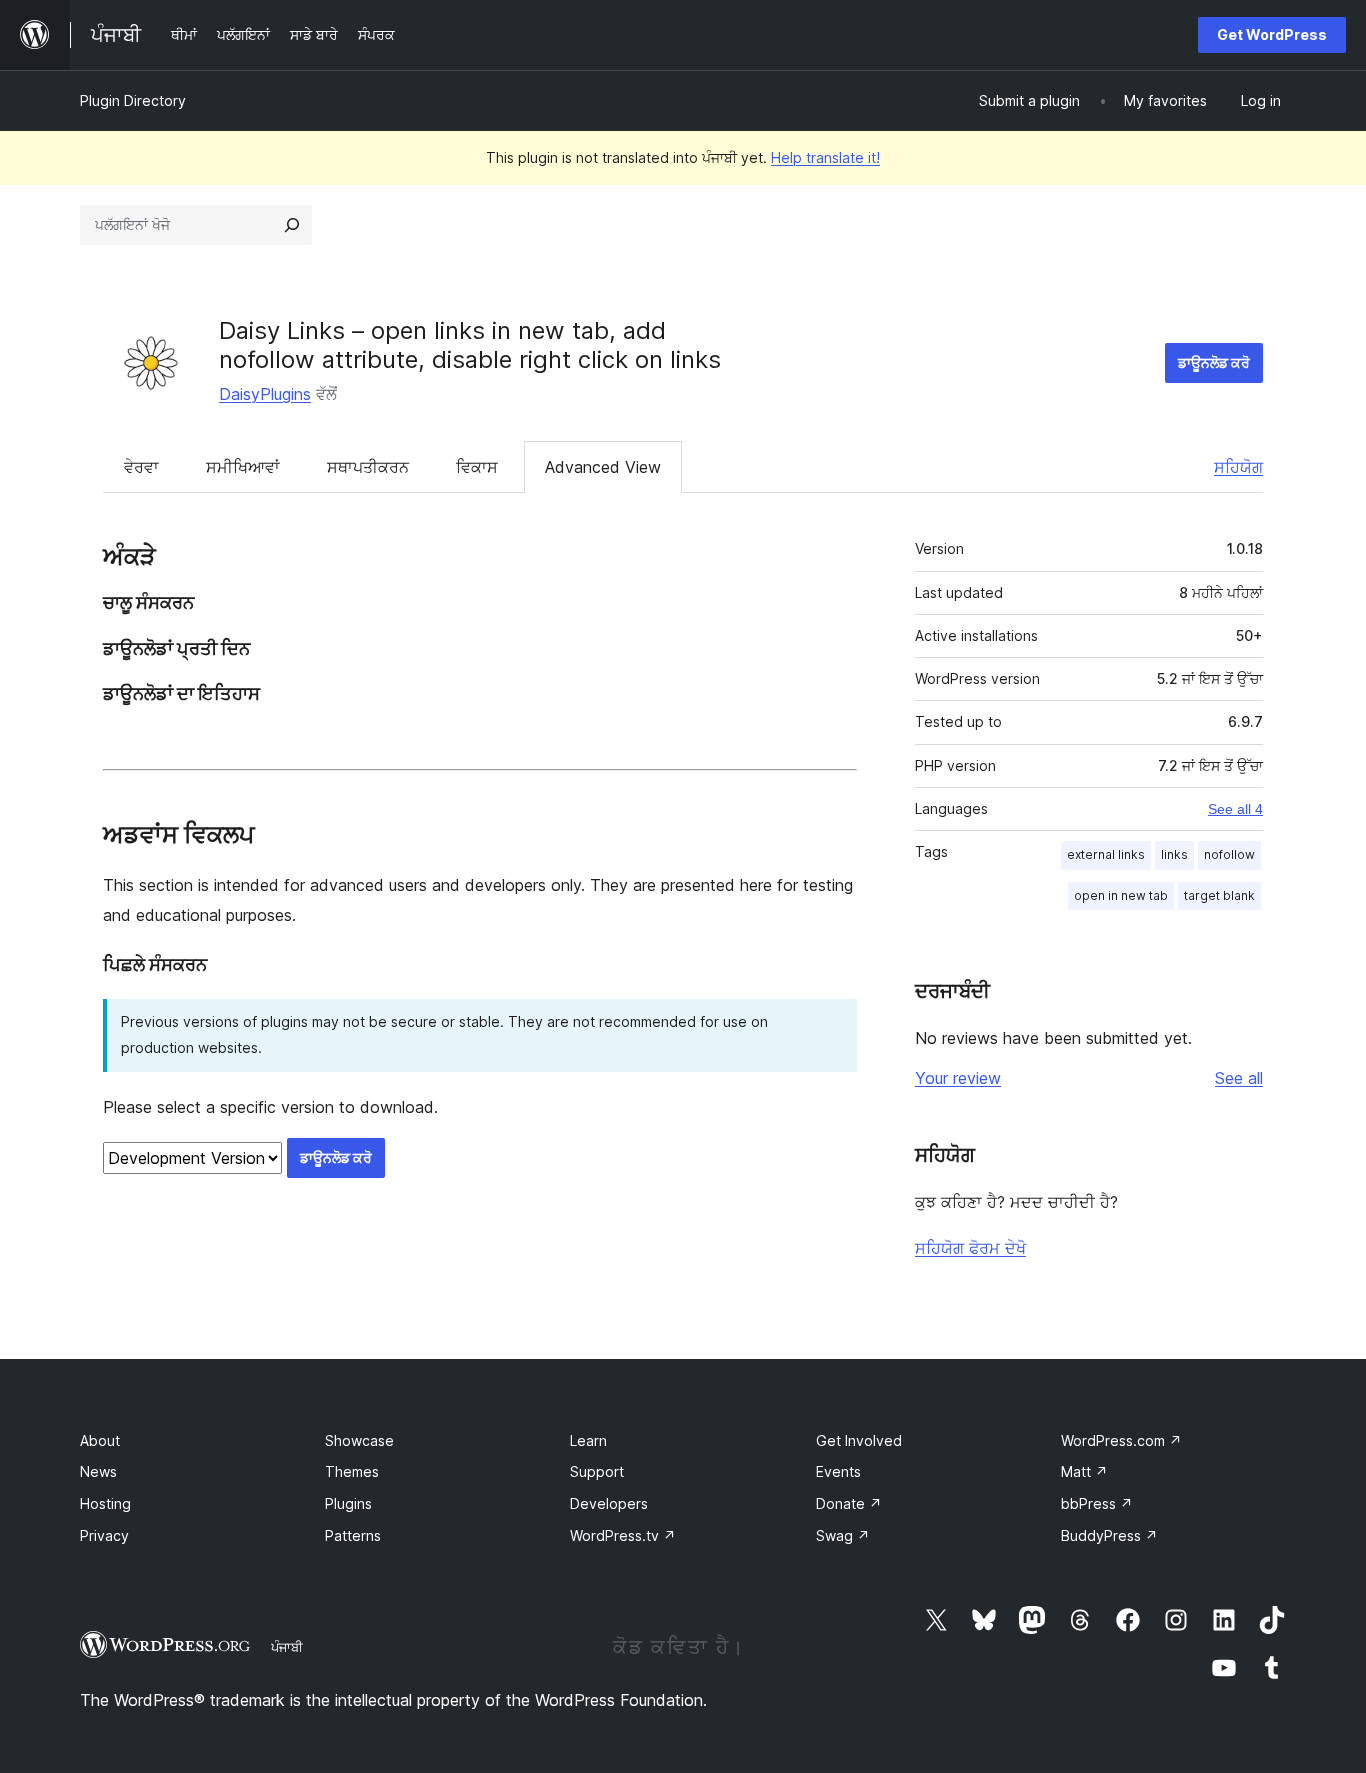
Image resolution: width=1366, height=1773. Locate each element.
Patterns (353, 1535)
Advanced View (603, 467)
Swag (843, 1535)
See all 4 (1235, 809)
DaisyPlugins (265, 394)
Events (838, 1471)
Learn (588, 1440)
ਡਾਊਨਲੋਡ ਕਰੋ (1214, 362)
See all (1239, 1078)
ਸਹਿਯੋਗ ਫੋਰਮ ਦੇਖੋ (970, 1248)
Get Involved (859, 1440)
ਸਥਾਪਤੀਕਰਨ (368, 467)
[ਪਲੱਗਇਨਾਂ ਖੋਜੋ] (292, 225)
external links (1106, 854)
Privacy (104, 1535)
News (98, 1471)
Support (597, 1471)
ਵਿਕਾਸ (477, 467)
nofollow (1229, 854)
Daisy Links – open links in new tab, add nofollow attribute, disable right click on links (470, 345)
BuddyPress (1109, 1535)
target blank (1219, 895)
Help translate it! (825, 157)
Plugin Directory (133, 100)
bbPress (1097, 1503)
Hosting (105, 1503)
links (1174, 854)
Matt (1084, 1471)
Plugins (348, 1503)
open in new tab (1121, 895)
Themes (352, 1471)
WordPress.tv (623, 1535)
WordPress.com (1121, 1440)
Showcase (359, 1440)
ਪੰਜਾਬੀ (287, 1647)
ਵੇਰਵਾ (141, 467)
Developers (609, 1503)
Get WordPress (1272, 34)
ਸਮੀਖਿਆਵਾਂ (243, 467)
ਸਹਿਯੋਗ (1238, 467)
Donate (849, 1503)
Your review (958, 1078)
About (100, 1440)
